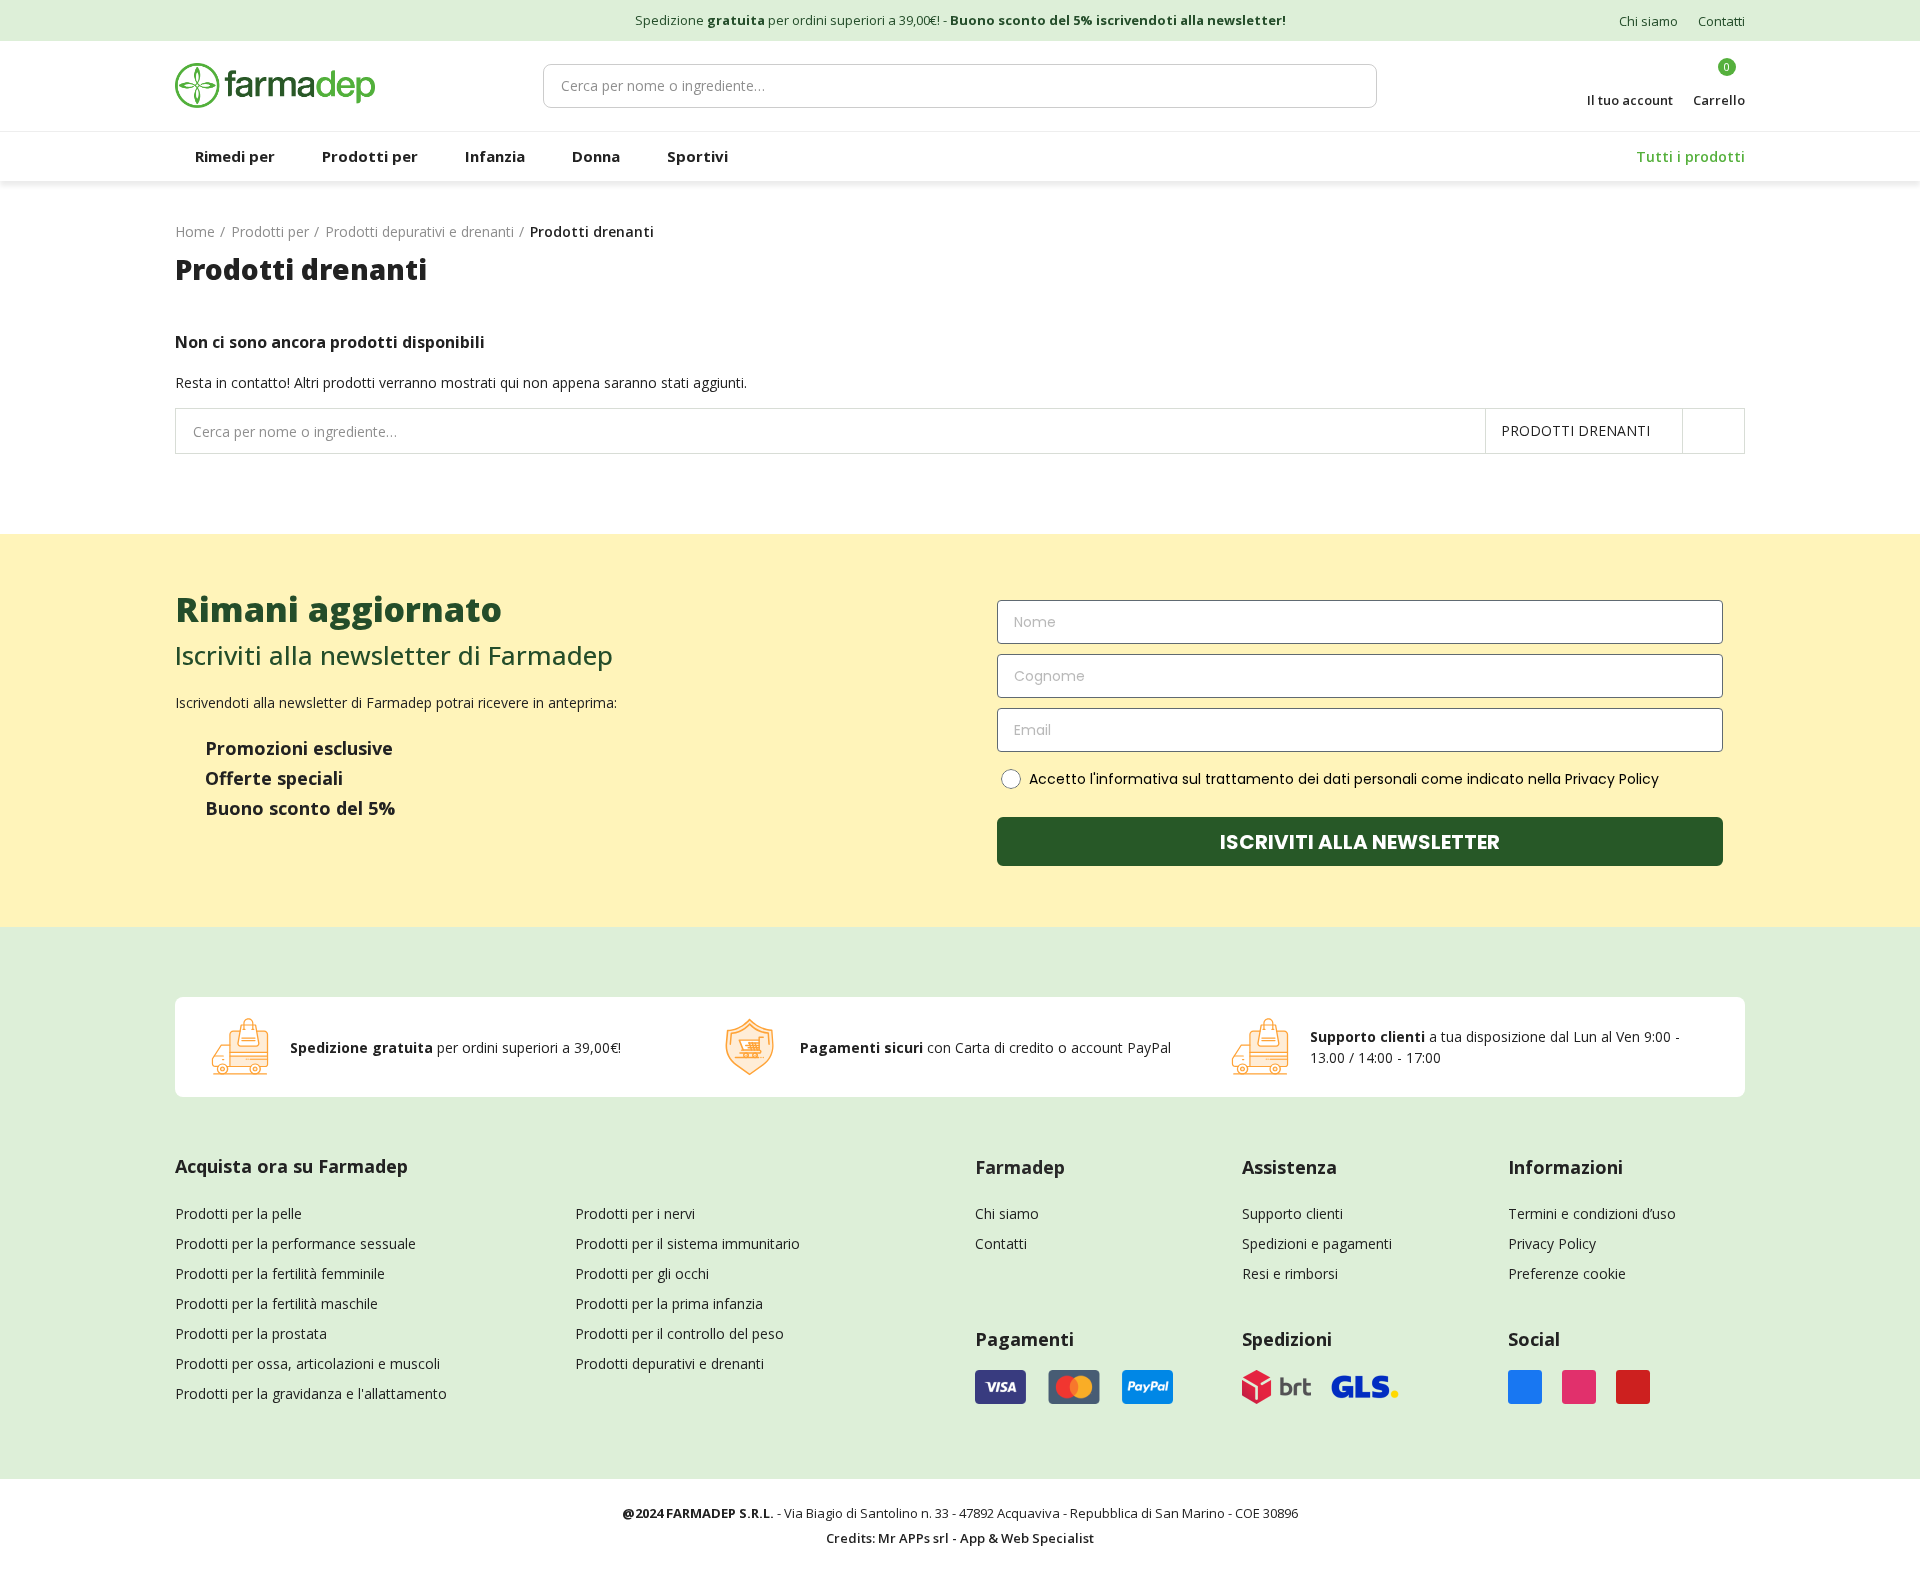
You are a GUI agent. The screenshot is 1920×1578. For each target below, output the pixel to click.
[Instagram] (1579, 1387)
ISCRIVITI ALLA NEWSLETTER (1360, 842)
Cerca (1352, 86)
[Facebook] (1525, 1387)
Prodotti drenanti (1575, 430)
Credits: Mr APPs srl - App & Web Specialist (960, 1538)
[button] (1648, 21)
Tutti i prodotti (1690, 156)
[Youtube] (1633, 1387)
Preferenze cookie (1567, 1273)
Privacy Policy (1552, 1243)
